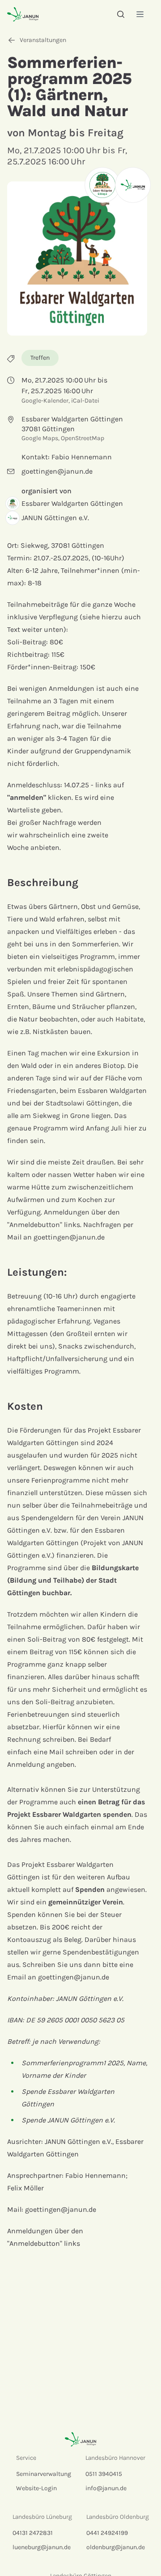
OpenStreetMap (83, 438)
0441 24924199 (107, 2533)
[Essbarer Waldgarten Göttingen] (102, 185)
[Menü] (140, 14)
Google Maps (40, 438)
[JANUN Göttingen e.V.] (133, 185)
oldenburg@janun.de (116, 2547)
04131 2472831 (33, 2533)
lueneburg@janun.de (42, 2547)
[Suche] (121, 14)
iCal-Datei (85, 401)
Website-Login (36, 2488)
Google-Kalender (45, 401)
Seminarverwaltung (44, 2474)
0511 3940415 (104, 2474)
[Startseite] (23, 14)
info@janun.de (106, 2488)
